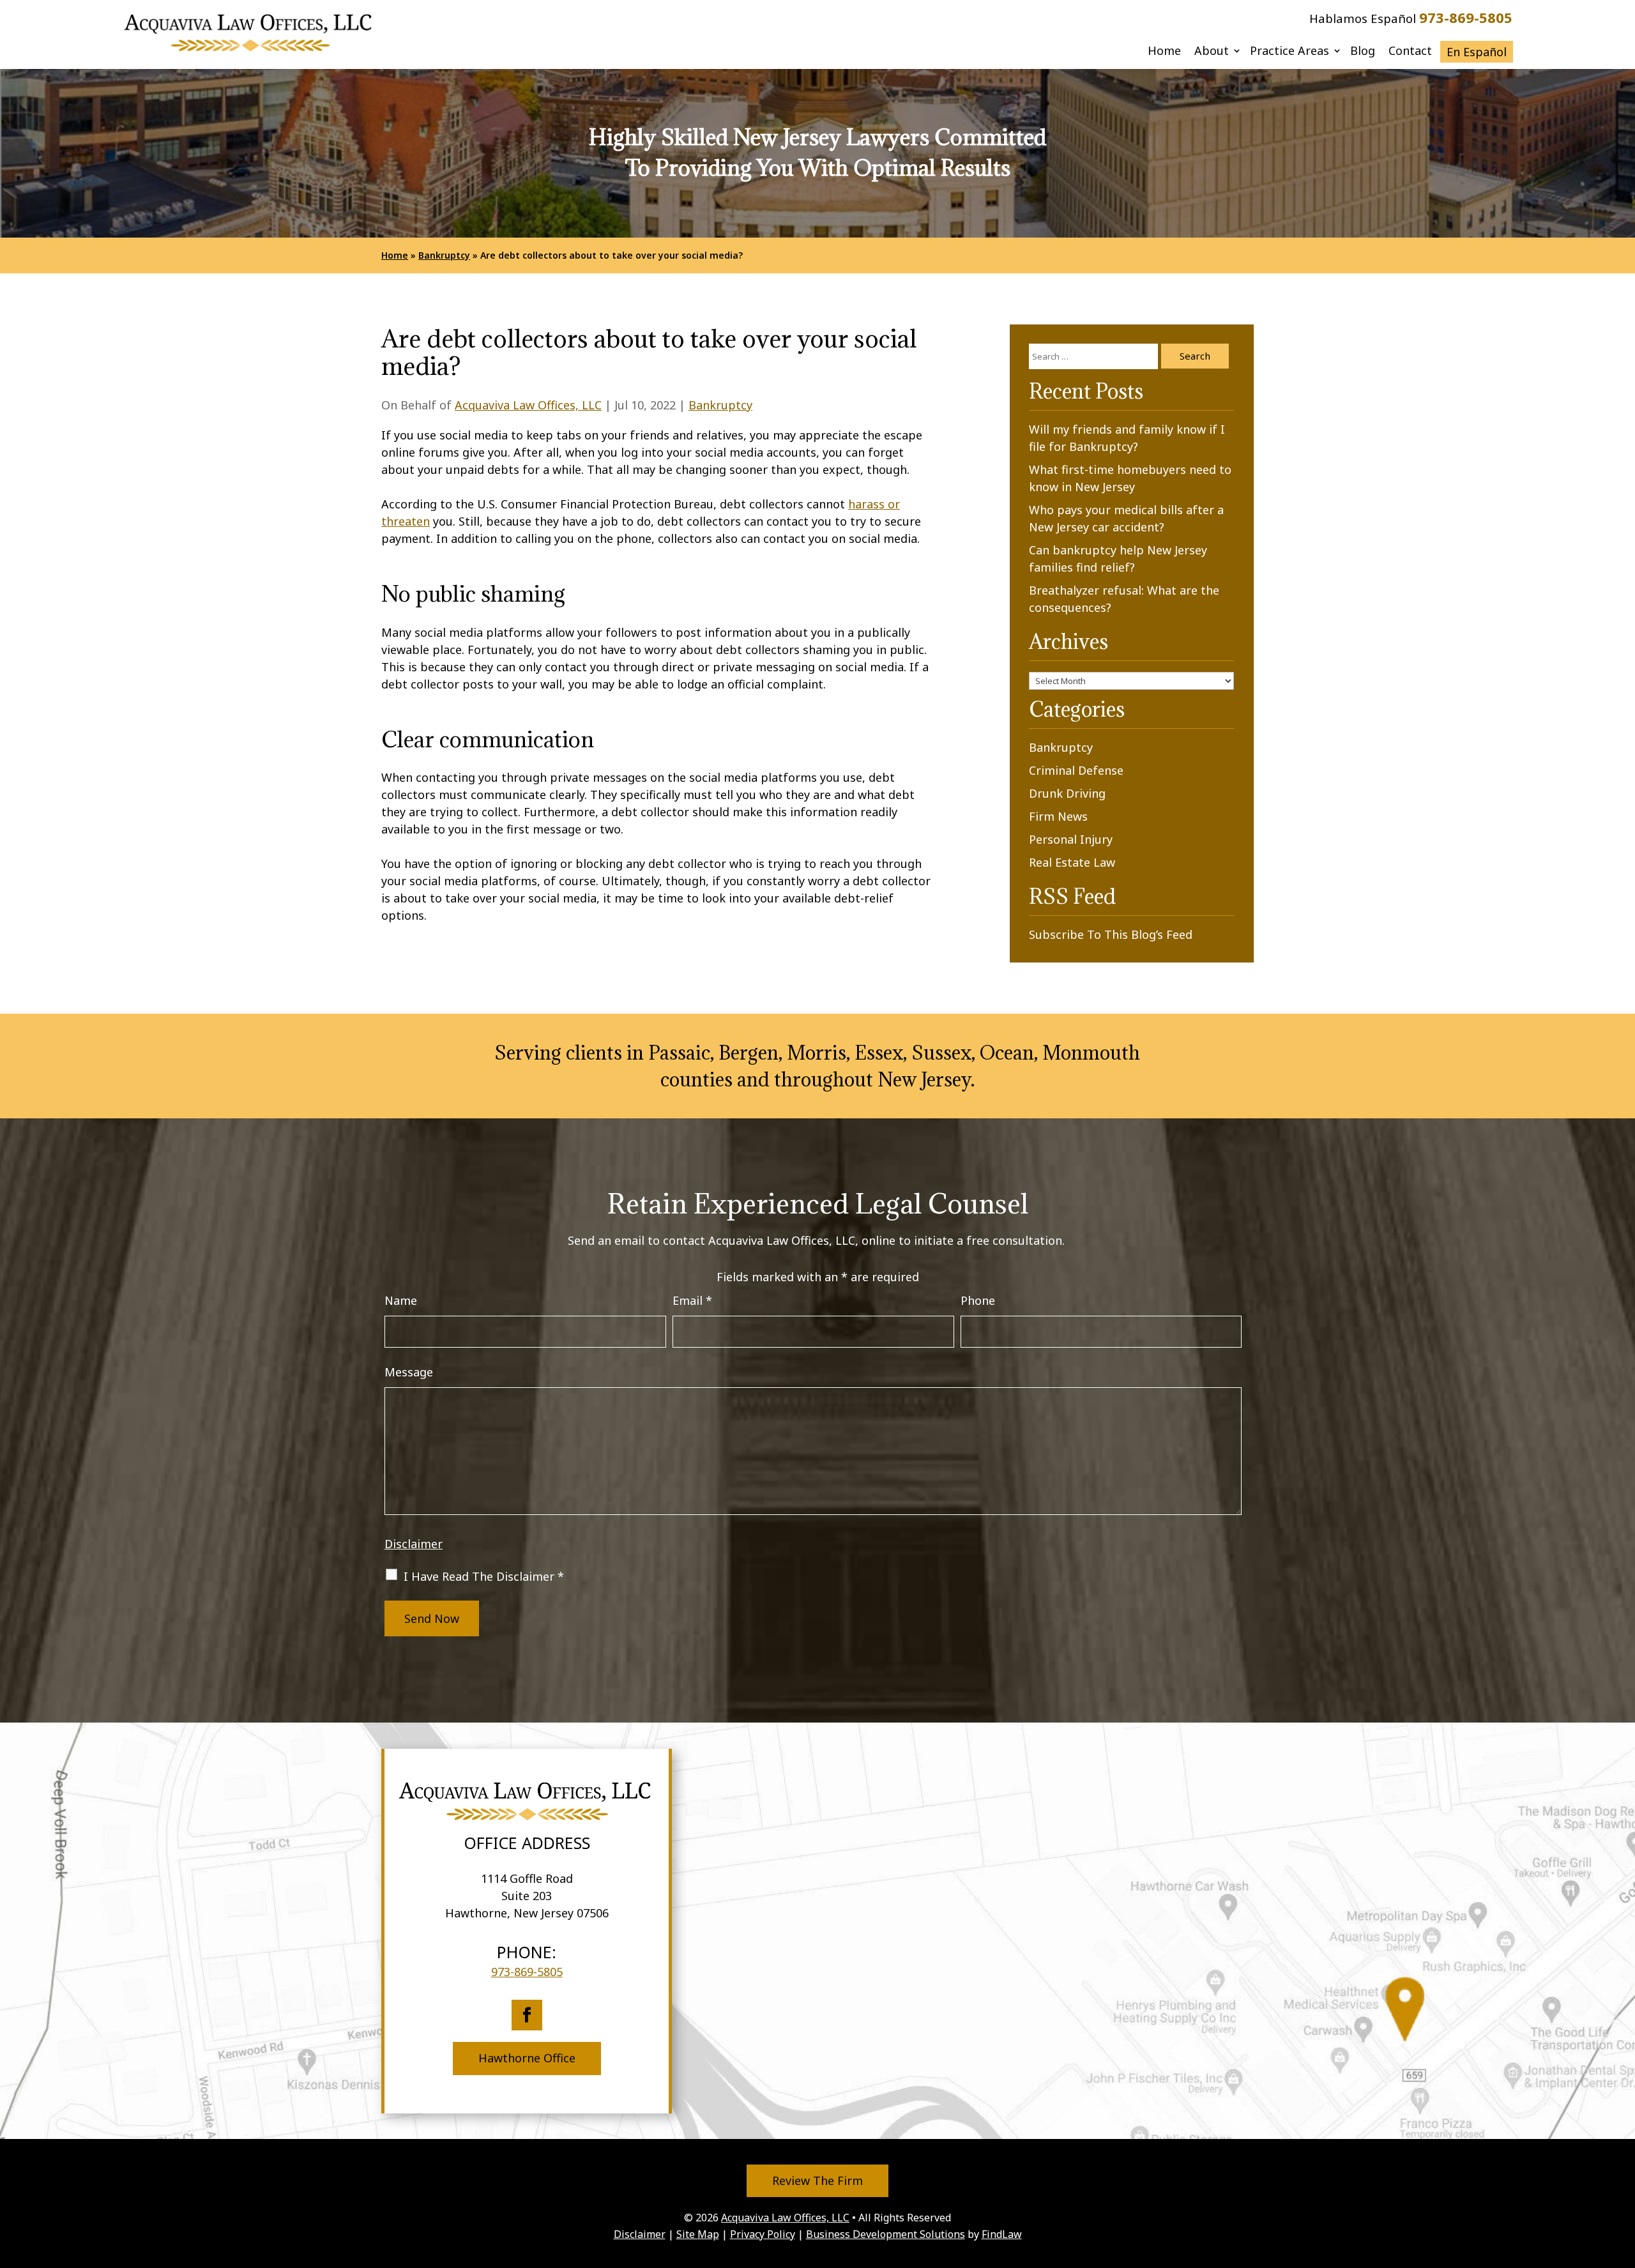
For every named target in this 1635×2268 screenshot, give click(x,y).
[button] (1622, 2175)
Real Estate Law (1072, 862)
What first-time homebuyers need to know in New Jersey (1130, 478)
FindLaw (1002, 2234)
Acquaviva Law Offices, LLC (528, 405)
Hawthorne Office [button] (527, 2058)
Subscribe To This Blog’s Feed (1111, 934)
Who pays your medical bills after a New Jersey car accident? (1126, 518)
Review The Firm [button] (817, 2180)
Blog (1363, 52)
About (1212, 52)
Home (1164, 52)
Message (409, 1372)
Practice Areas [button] (1289, 52)
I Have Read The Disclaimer (484, 1576)
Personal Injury (1071, 839)
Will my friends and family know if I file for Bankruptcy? (1127, 438)
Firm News (1058, 816)
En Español (1477, 52)
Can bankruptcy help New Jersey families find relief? (1118, 559)
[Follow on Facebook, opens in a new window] (527, 2015)
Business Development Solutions (886, 2234)
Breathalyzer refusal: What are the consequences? (1124, 599)
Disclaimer (414, 1544)
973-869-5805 (1466, 17)
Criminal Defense (1076, 770)
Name (401, 1300)
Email (692, 1300)
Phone (978, 1300)
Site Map (698, 2234)
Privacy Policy (763, 2234)
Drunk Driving (1067, 793)
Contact (1410, 52)
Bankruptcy (720, 405)
